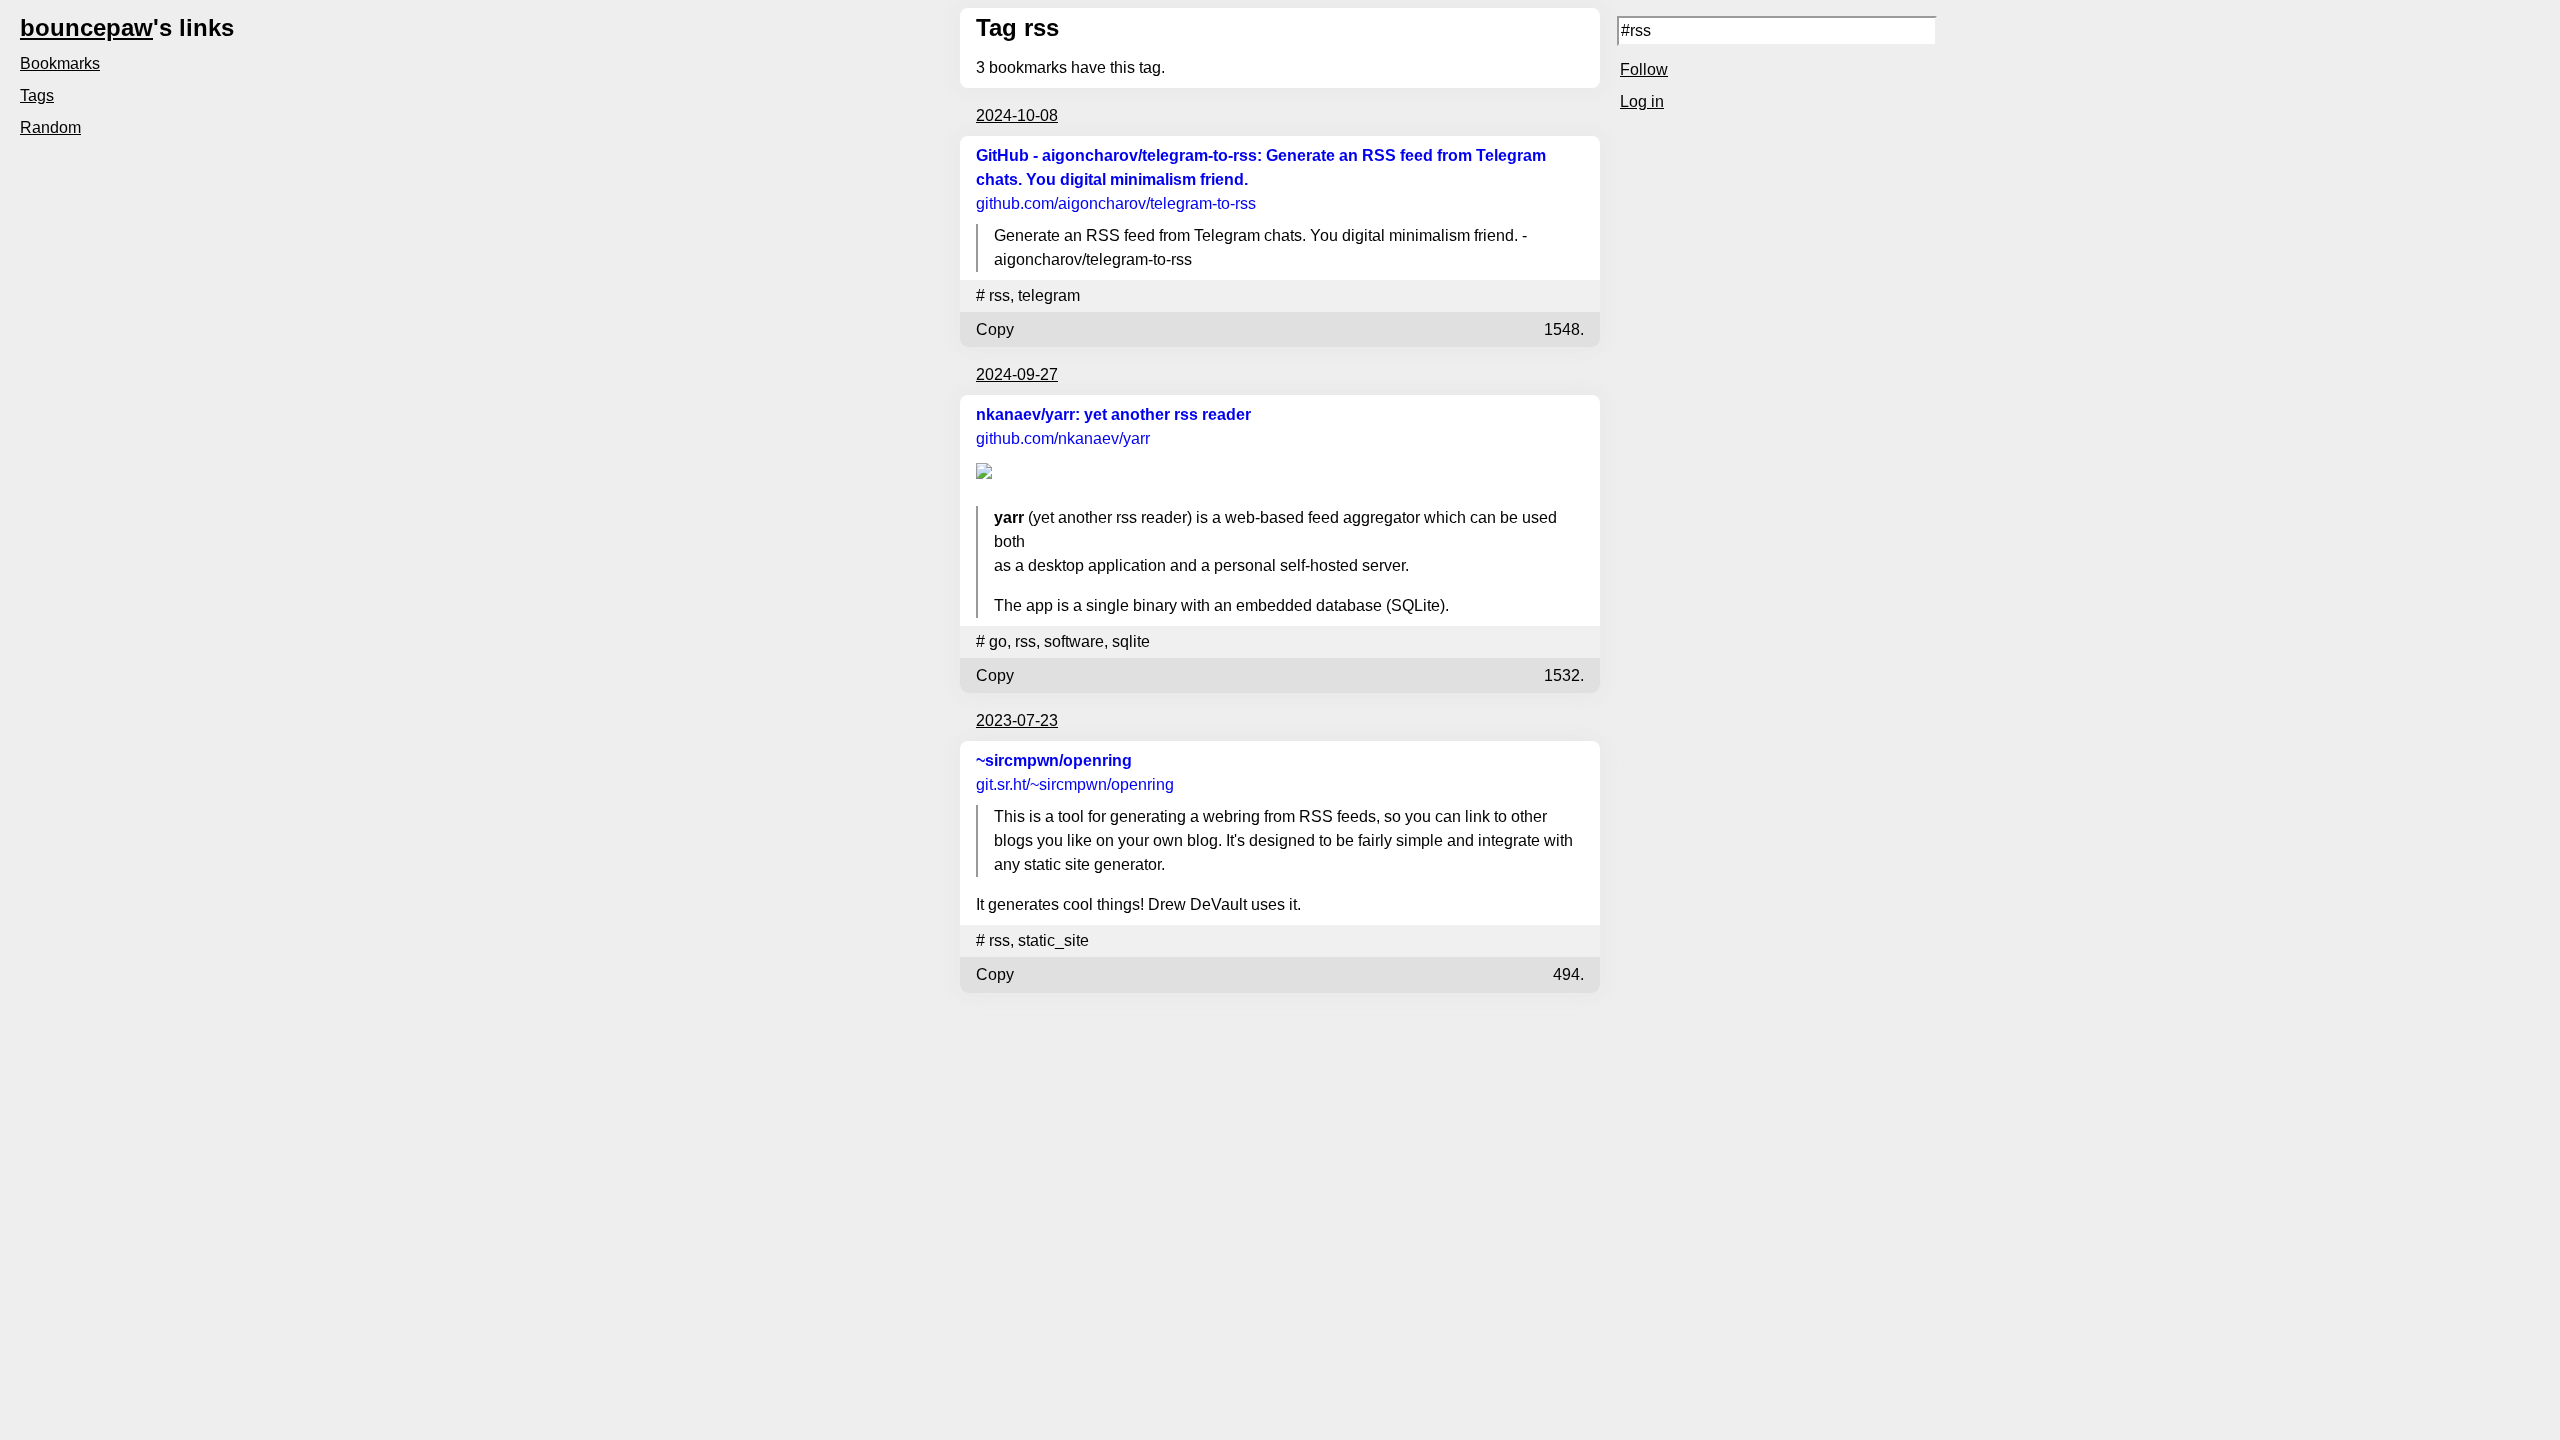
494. (1568, 974)
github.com (1116, 203)
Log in (1642, 101)
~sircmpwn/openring (1054, 760)
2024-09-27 (1017, 374)
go (998, 641)
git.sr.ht (1075, 784)
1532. (1564, 675)
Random (50, 127)
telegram (1049, 295)
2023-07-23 (1017, 720)
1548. (1564, 329)
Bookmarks (60, 63)
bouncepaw (86, 27)
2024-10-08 (1017, 115)
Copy (995, 329)
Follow (1644, 69)
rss (999, 295)
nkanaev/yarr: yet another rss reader (1113, 414)
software (1074, 641)
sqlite (1131, 641)
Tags (37, 95)
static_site (1053, 940)
